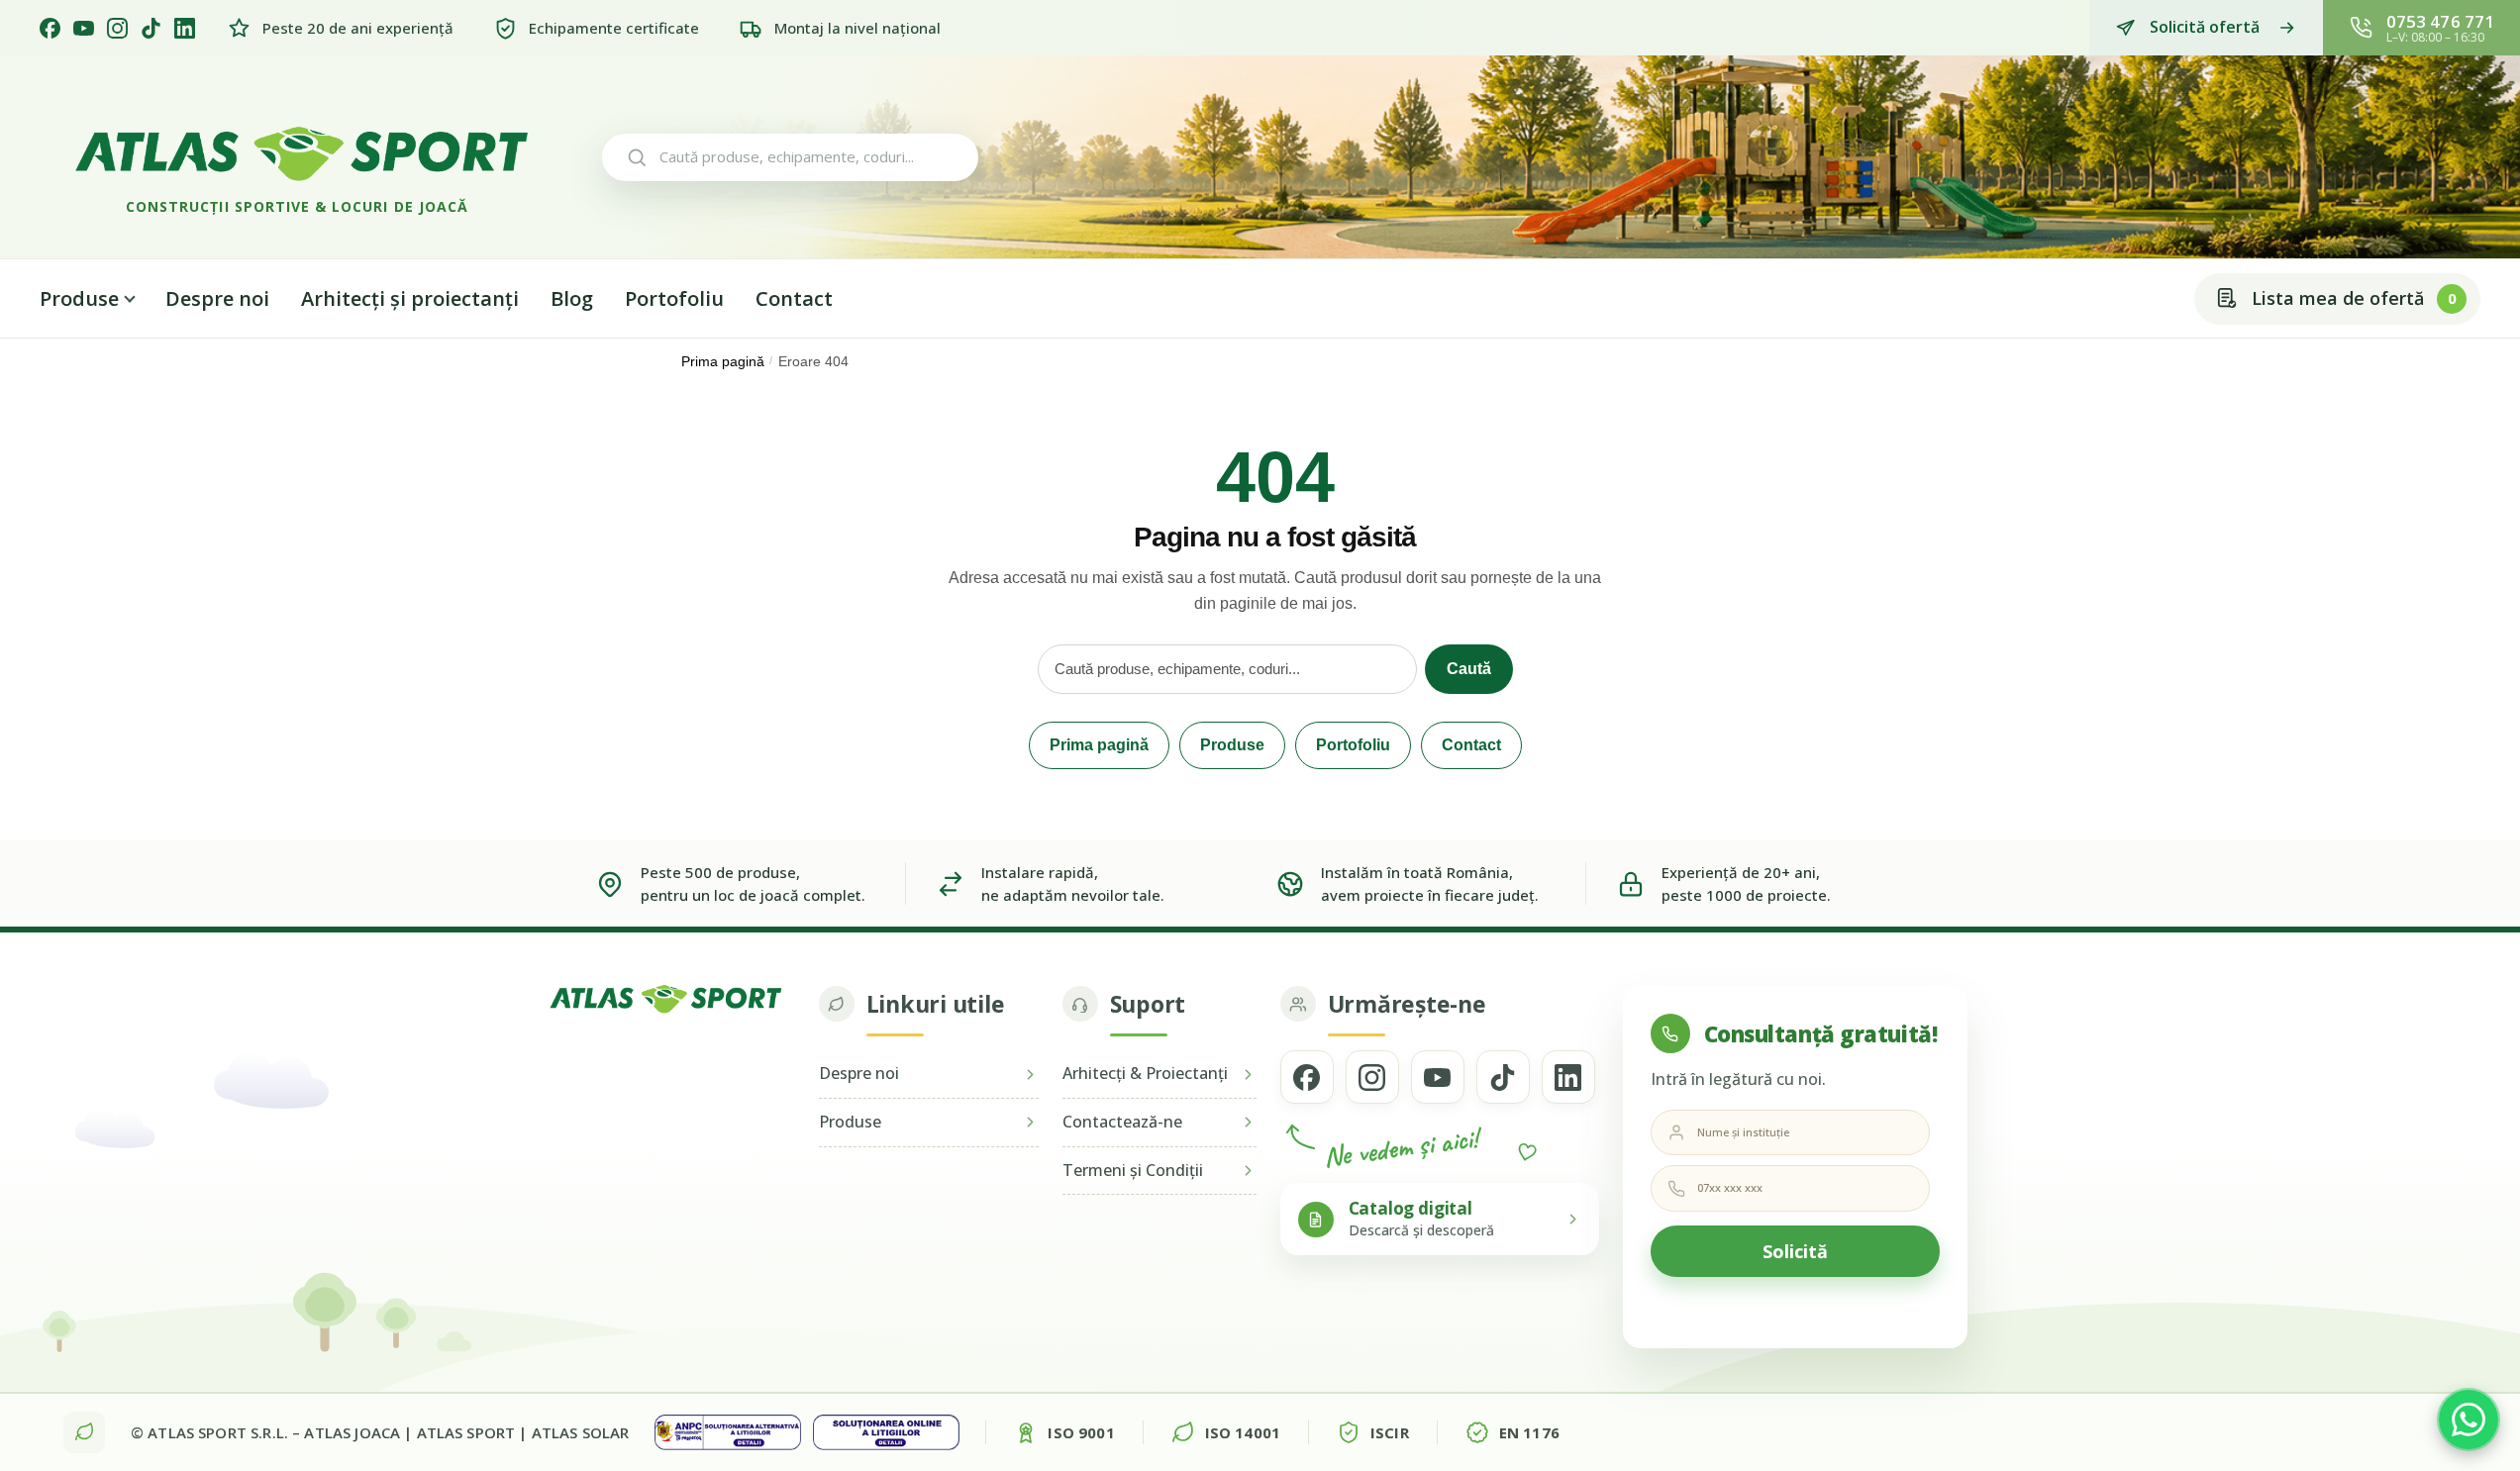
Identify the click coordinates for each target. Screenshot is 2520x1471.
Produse (79, 298)
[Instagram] (117, 28)
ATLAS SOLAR (581, 1432)
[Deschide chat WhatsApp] (2469, 1420)
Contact (794, 298)
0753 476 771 (2440, 21)
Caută (1469, 669)
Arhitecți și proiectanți (410, 298)
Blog (572, 298)
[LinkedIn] (185, 28)
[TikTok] (151, 28)
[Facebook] (50, 28)
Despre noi (217, 298)
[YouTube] (84, 28)
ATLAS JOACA (352, 1432)
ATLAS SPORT (466, 1432)
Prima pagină (723, 362)
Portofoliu (674, 298)
